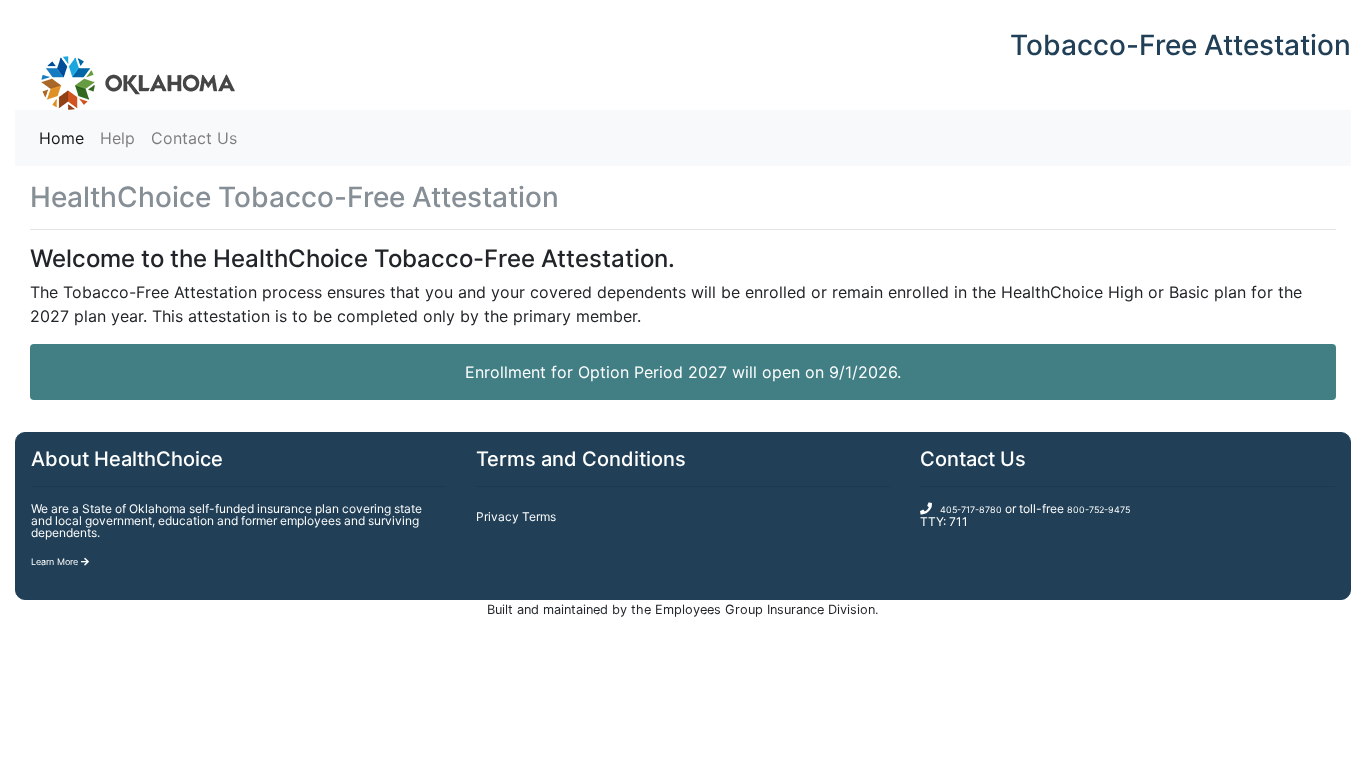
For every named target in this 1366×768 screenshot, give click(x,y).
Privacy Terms (516, 516)
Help (117, 138)
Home (65, 137)
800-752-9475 (1098, 509)
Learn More (56, 561)
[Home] (125, 68)
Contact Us (194, 138)
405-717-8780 (971, 509)
